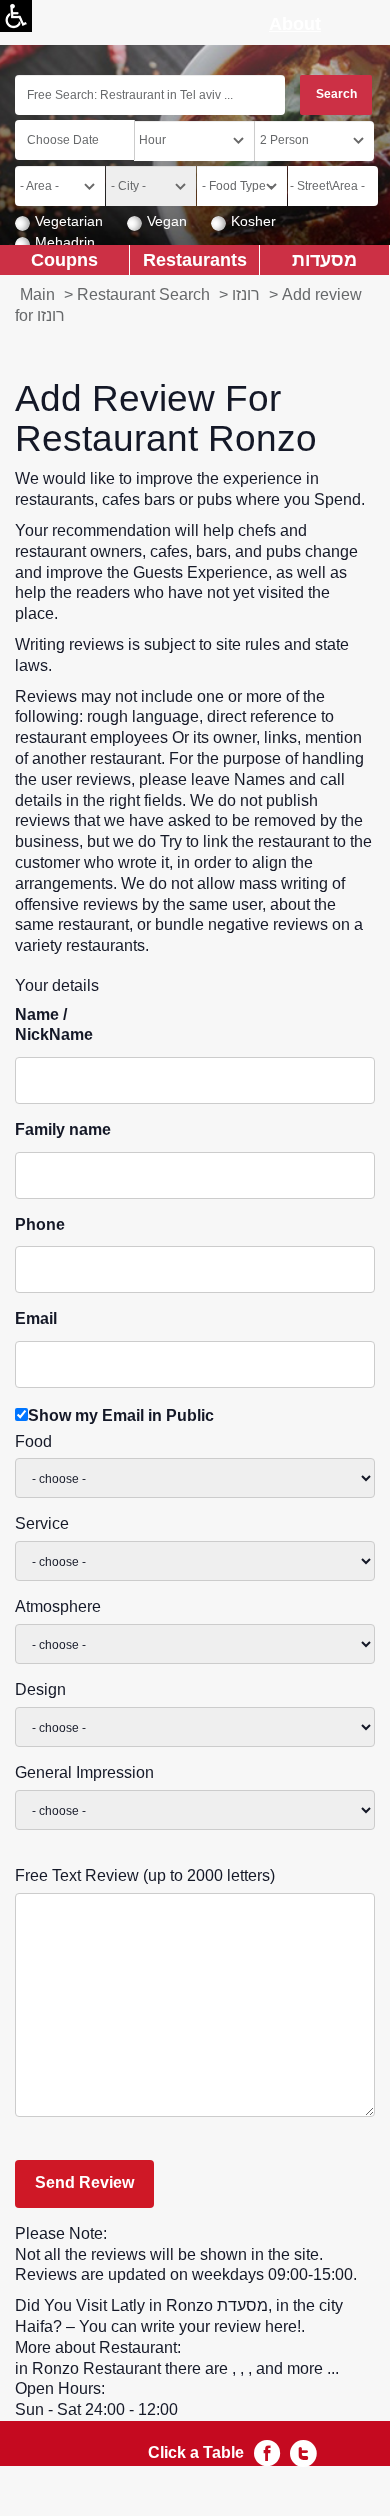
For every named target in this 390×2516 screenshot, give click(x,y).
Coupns (64, 259)
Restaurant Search (143, 294)
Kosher (253, 221)
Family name (63, 1129)
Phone (40, 1224)
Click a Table (196, 2452)
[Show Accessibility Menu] (16, 16)
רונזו (246, 294)
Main (37, 294)
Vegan (167, 221)
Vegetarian (69, 221)
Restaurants (195, 259)
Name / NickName (54, 1025)
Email (36, 1318)
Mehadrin (65, 242)
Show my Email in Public (121, 1415)
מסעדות (324, 259)
